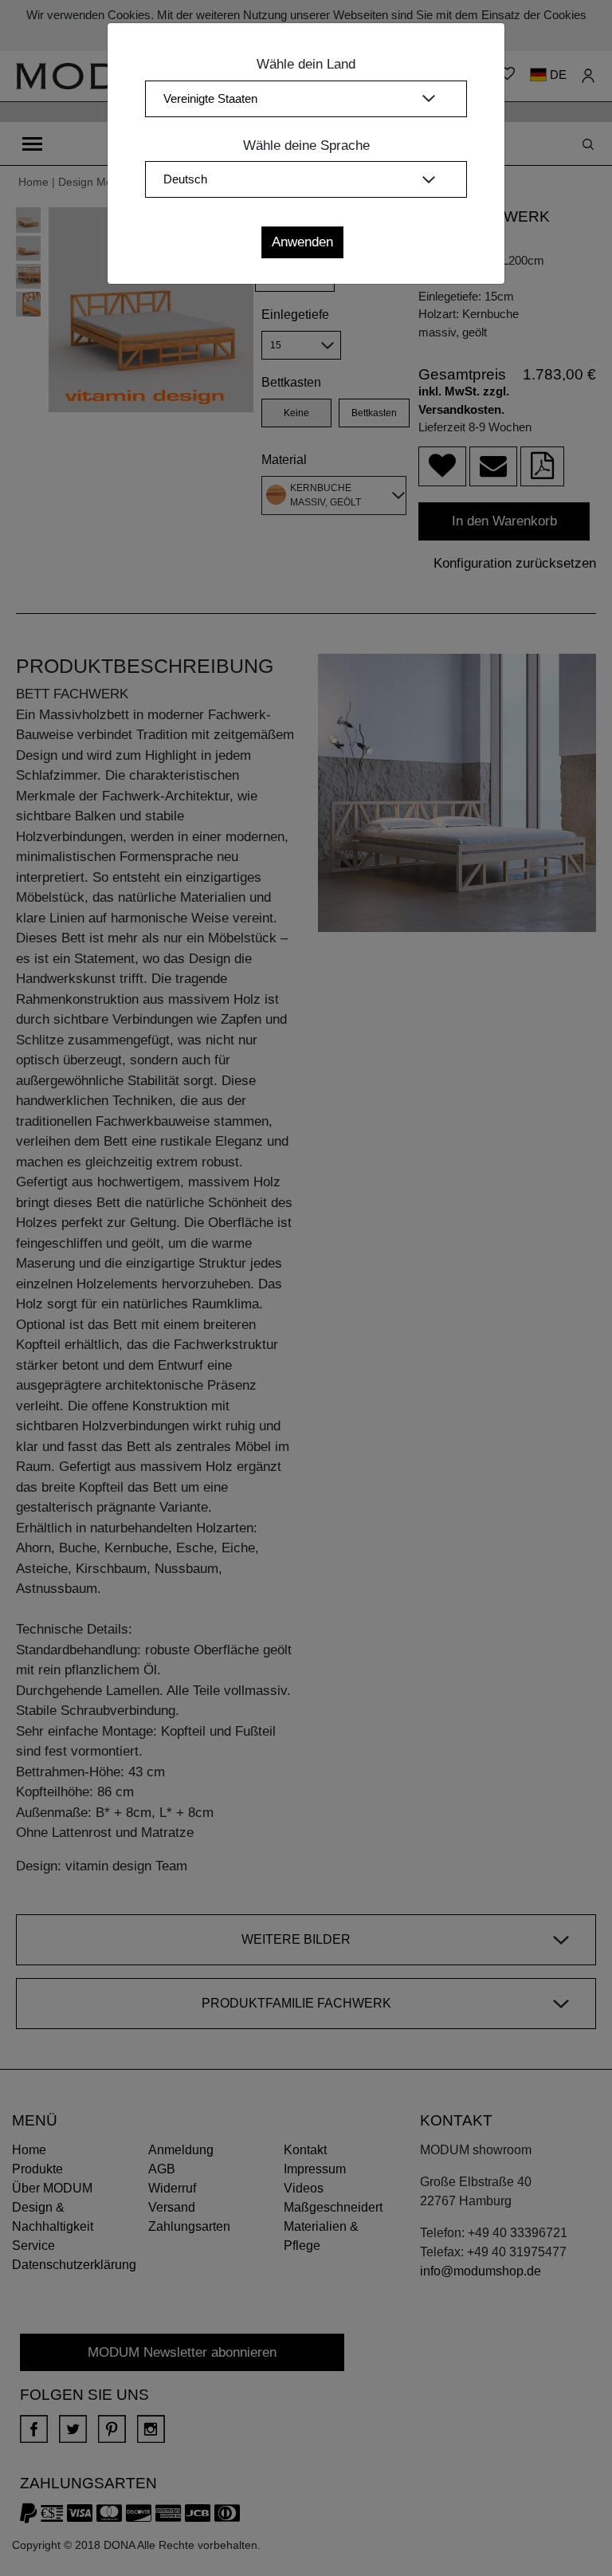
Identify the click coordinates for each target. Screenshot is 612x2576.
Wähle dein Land (306, 64)
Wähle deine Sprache (306, 146)
